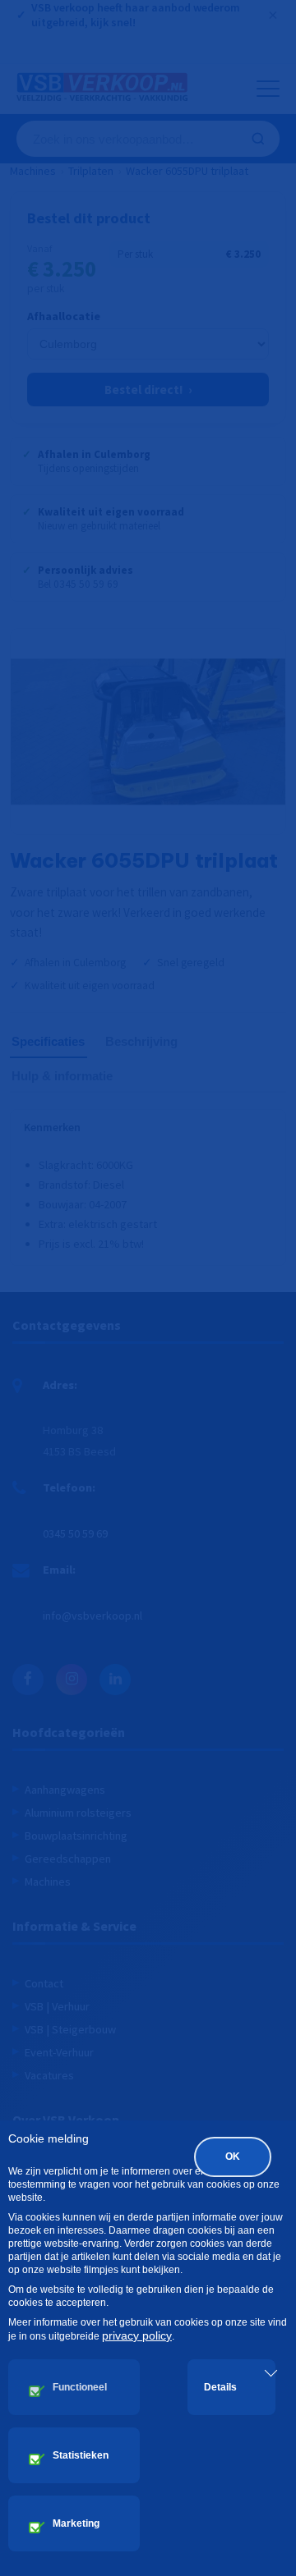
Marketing (76, 2523)
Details (220, 2387)
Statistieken (81, 2455)
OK (233, 2157)
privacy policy (137, 2335)
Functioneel (80, 2387)
